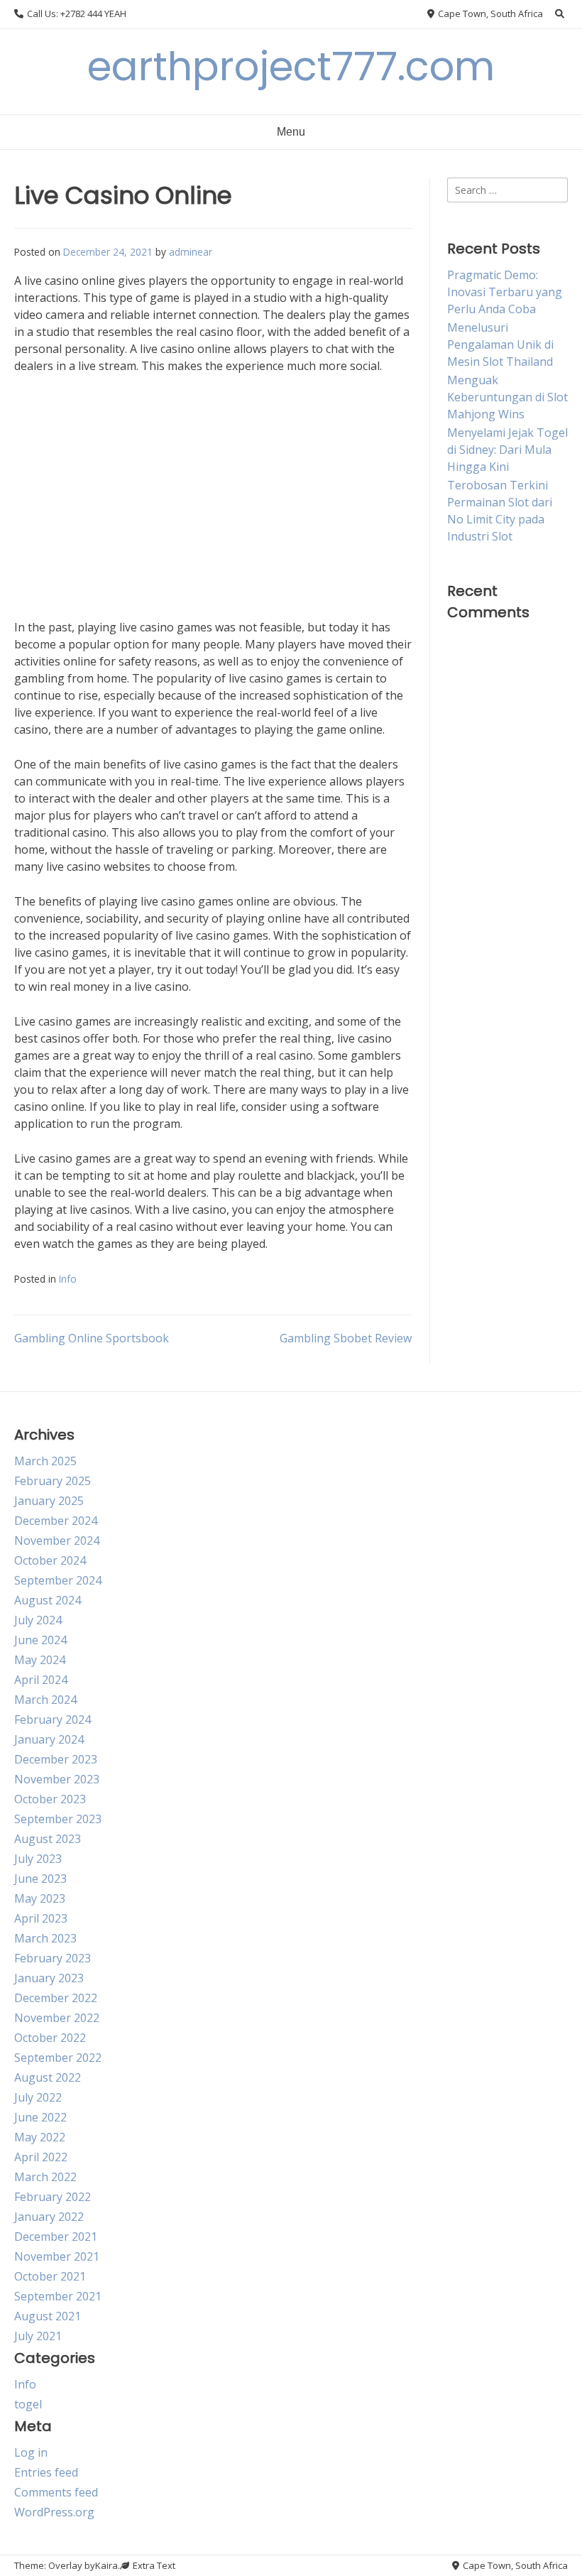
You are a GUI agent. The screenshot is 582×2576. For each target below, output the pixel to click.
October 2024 (50, 1560)
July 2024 (38, 1620)
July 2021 (38, 2336)
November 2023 (57, 1779)
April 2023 (41, 1918)
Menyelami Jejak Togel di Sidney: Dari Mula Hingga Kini (507, 450)
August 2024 (48, 1600)
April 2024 (41, 1680)
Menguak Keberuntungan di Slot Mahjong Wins (507, 397)
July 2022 (38, 2097)
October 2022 (50, 2038)
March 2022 (45, 2177)
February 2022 (53, 2197)
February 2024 (53, 1719)
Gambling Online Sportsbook (92, 1338)
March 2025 (45, 1461)
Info (68, 1279)
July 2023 (38, 1859)
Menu (291, 132)
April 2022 (41, 2157)
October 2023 (50, 1799)
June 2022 (40, 2117)
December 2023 (56, 1759)
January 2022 (49, 2217)
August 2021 (48, 2316)
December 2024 (56, 1521)
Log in (31, 2452)
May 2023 (40, 1898)
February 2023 (53, 1958)
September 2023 (58, 1819)
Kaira (106, 2565)
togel (28, 2404)
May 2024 (40, 1660)
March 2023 (45, 1938)
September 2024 (58, 1580)
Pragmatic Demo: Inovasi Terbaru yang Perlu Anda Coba (505, 292)
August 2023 (48, 1839)
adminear (191, 252)
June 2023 (40, 1879)
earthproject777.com (291, 66)
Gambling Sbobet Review (346, 1338)
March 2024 (45, 1700)
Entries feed (46, 2472)
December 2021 (56, 2237)
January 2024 (49, 1739)
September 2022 (58, 2058)
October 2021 (50, 2276)
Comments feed (56, 2492)
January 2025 (49, 1501)
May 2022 (40, 2137)
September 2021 (58, 2296)
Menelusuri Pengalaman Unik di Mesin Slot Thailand (500, 344)
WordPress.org (54, 2512)
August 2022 (48, 2077)
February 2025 (53, 1481)
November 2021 (57, 2256)
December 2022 (56, 1998)
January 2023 (49, 1978)
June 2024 (40, 1640)
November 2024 (57, 1540)
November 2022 (57, 2018)
